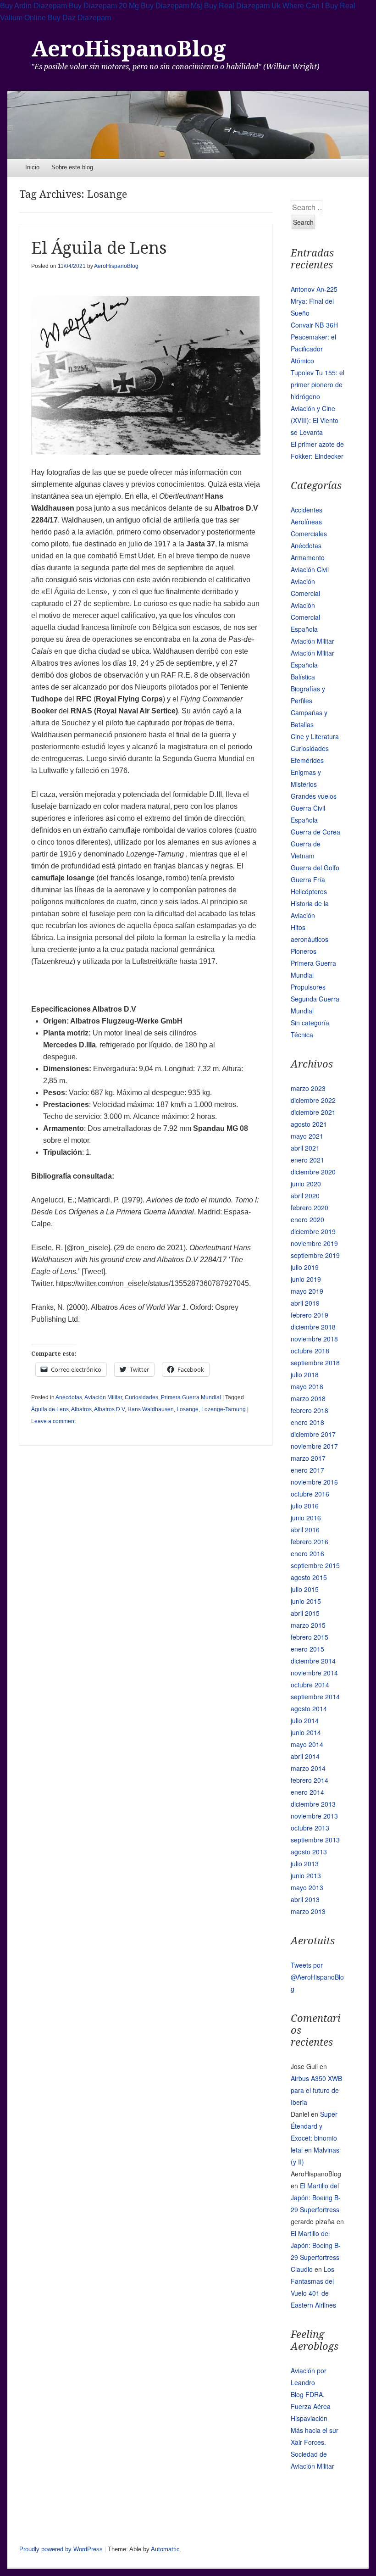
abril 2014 (305, 1756)
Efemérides (307, 760)
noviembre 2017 (314, 1446)
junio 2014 (306, 1732)
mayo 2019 (307, 1291)
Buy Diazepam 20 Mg (104, 6)
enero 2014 (307, 1792)
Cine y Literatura (315, 736)
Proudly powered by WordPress (61, 2549)
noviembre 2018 (314, 1339)
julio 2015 (305, 1589)
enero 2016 (307, 1553)
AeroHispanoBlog (129, 49)
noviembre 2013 (314, 1816)
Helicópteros (309, 891)
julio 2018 (305, 1374)
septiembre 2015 (315, 1565)
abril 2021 (305, 1148)
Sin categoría (310, 1023)
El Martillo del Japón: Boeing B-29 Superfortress (316, 2198)
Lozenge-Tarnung (224, 1409)
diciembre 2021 (313, 1112)
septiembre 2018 (315, 1363)
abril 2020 (305, 1196)
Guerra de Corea (315, 832)
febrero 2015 (310, 1637)
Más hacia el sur (315, 2430)
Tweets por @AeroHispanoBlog (317, 1977)
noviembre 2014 (314, 1673)
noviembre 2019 (314, 1243)
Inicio (32, 167)
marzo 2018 (308, 1398)
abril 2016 (305, 1530)
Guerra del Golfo (315, 868)
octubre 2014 (310, 1685)
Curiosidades (141, 1397)
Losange (188, 1409)
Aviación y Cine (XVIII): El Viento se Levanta (315, 420)
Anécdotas (69, 1397)
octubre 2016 (310, 1494)
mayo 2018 (307, 1386)
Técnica (302, 1035)
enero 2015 (307, 1649)
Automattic (165, 2549)
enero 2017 (307, 1470)
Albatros (81, 1409)
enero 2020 (307, 1219)
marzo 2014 (308, 1768)
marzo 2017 (308, 1458)
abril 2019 (305, 1303)
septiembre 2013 (315, 1840)
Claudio (302, 2269)
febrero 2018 (310, 1410)
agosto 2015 (309, 1577)
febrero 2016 (310, 1541)
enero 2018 (307, 1422)
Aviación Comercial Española (305, 617)
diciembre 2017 (313, 1434)
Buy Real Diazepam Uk (242, 6)
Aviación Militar (103, 1397)
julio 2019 (305, 1267)
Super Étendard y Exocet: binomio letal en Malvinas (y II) (315, 2138)
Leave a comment (53, 1421)
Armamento (308, 557)
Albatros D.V (109, 1409)
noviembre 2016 (314, 1482)
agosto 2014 (309, 1708)
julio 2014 (305, 1720)
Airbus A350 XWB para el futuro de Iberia (316, 2090)
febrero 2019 (310, 1315)
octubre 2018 (310, 1351)
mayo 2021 (307, 1136)
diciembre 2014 (313, 1661)
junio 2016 (306, 1518)
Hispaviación (309, 2418)
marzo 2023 (308, 1088)
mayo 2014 (307, 1744)
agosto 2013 (309, 1852)
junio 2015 (306, 1601)
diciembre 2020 (313, 1172)
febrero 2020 (310, 1207)
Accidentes (307, 510)
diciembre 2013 (313, 1804)
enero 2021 (307, 1160)
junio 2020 (306, 1184)
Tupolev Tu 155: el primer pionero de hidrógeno (318, 384)
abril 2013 (305, 1899)
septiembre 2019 (315, 1255)
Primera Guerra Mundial (191, 1397)
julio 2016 (305, 1506)
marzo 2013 (308, 1911)
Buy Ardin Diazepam (33, 6)
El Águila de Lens (99, 248)
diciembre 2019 (313, 1231)
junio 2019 (306, 1279)
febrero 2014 (310, 1780)
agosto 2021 (309, 1124)
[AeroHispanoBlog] (188, 125)
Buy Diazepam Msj (171, 6)
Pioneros (304, 951)
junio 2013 (306, 1875)
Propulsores (308, 987)
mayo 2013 (307, 1887)
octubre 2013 (310, 1828)
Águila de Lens (50, 1409)
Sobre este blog (72, 167)
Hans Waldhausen (151, 1409)
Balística (303, 677)
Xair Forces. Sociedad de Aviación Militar (312, 2454)
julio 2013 (305, 1864)
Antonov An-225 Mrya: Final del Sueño (314, 301)
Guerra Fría (308, 879)
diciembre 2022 (313, 1100)
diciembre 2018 (313, 1327)
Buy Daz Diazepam (79, 18)
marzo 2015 (308, 1625)
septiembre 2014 (315, 1697)
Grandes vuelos (314, 796)
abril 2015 (305, 1613)
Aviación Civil (310, 569)
